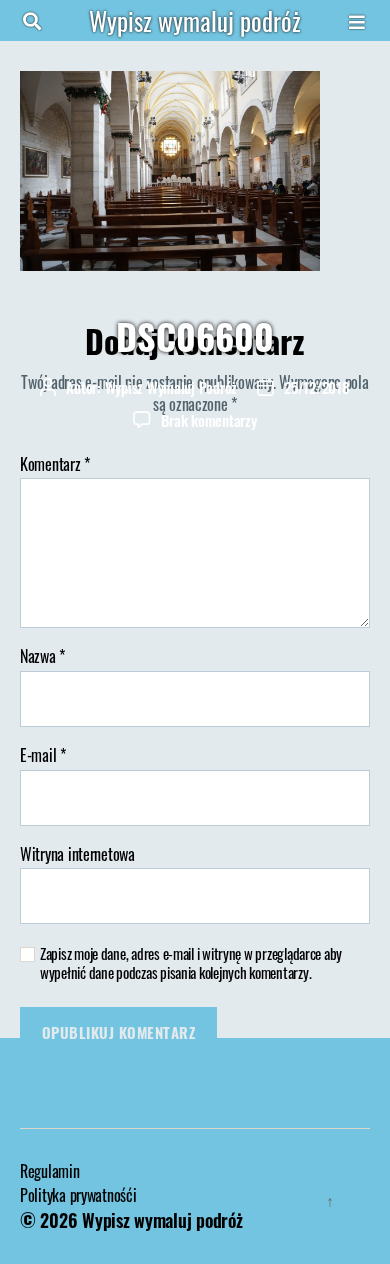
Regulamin (50, 1171)
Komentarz (55, 465)
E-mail (43, 756)
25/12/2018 (316, 387)
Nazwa (42, 657)
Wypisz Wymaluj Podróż (171, 387)
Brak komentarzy (208, 420)
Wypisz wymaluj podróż (195, 20)
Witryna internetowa (77, 855)
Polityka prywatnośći (78, 1195)
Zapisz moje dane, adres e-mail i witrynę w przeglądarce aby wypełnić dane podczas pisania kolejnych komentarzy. (191, 963)
